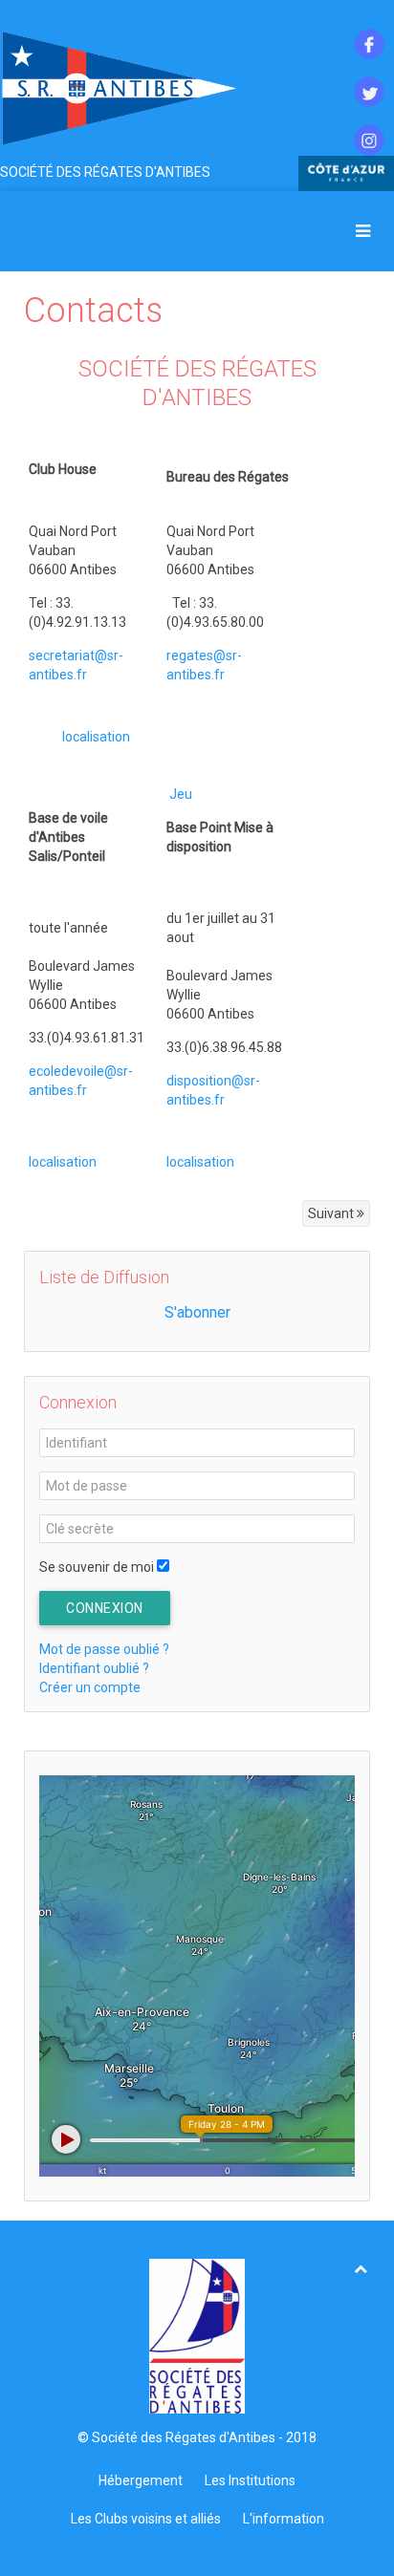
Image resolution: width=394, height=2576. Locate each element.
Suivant (332, 1213)
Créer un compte (90, 1687)
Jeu (181, 794)
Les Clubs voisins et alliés (146, 2519)
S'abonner (197, 1312)
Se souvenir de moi (97, 1567)
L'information (284, 2519)
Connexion (105, 1608)
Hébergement (141, 2480)
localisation (96, 737)
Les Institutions (250, 2480)
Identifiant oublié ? (94, 1668)
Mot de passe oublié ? (104, 1649)
